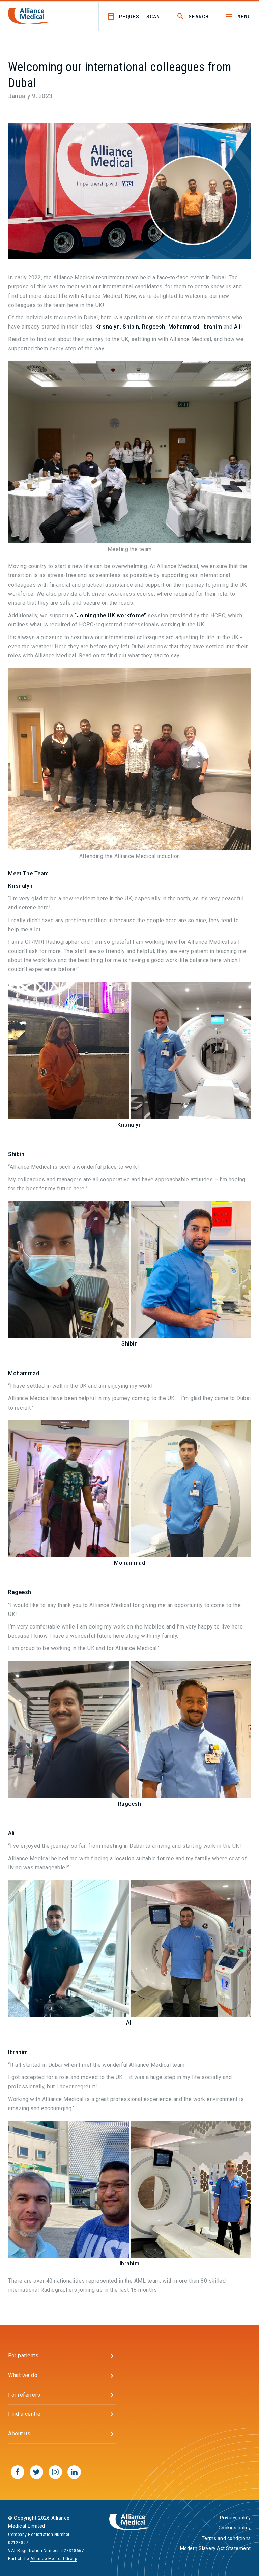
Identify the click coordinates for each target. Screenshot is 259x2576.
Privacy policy (235, 2518)
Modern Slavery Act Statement (215, 2548)
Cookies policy (235, 2528)
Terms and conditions (226, 2538)
